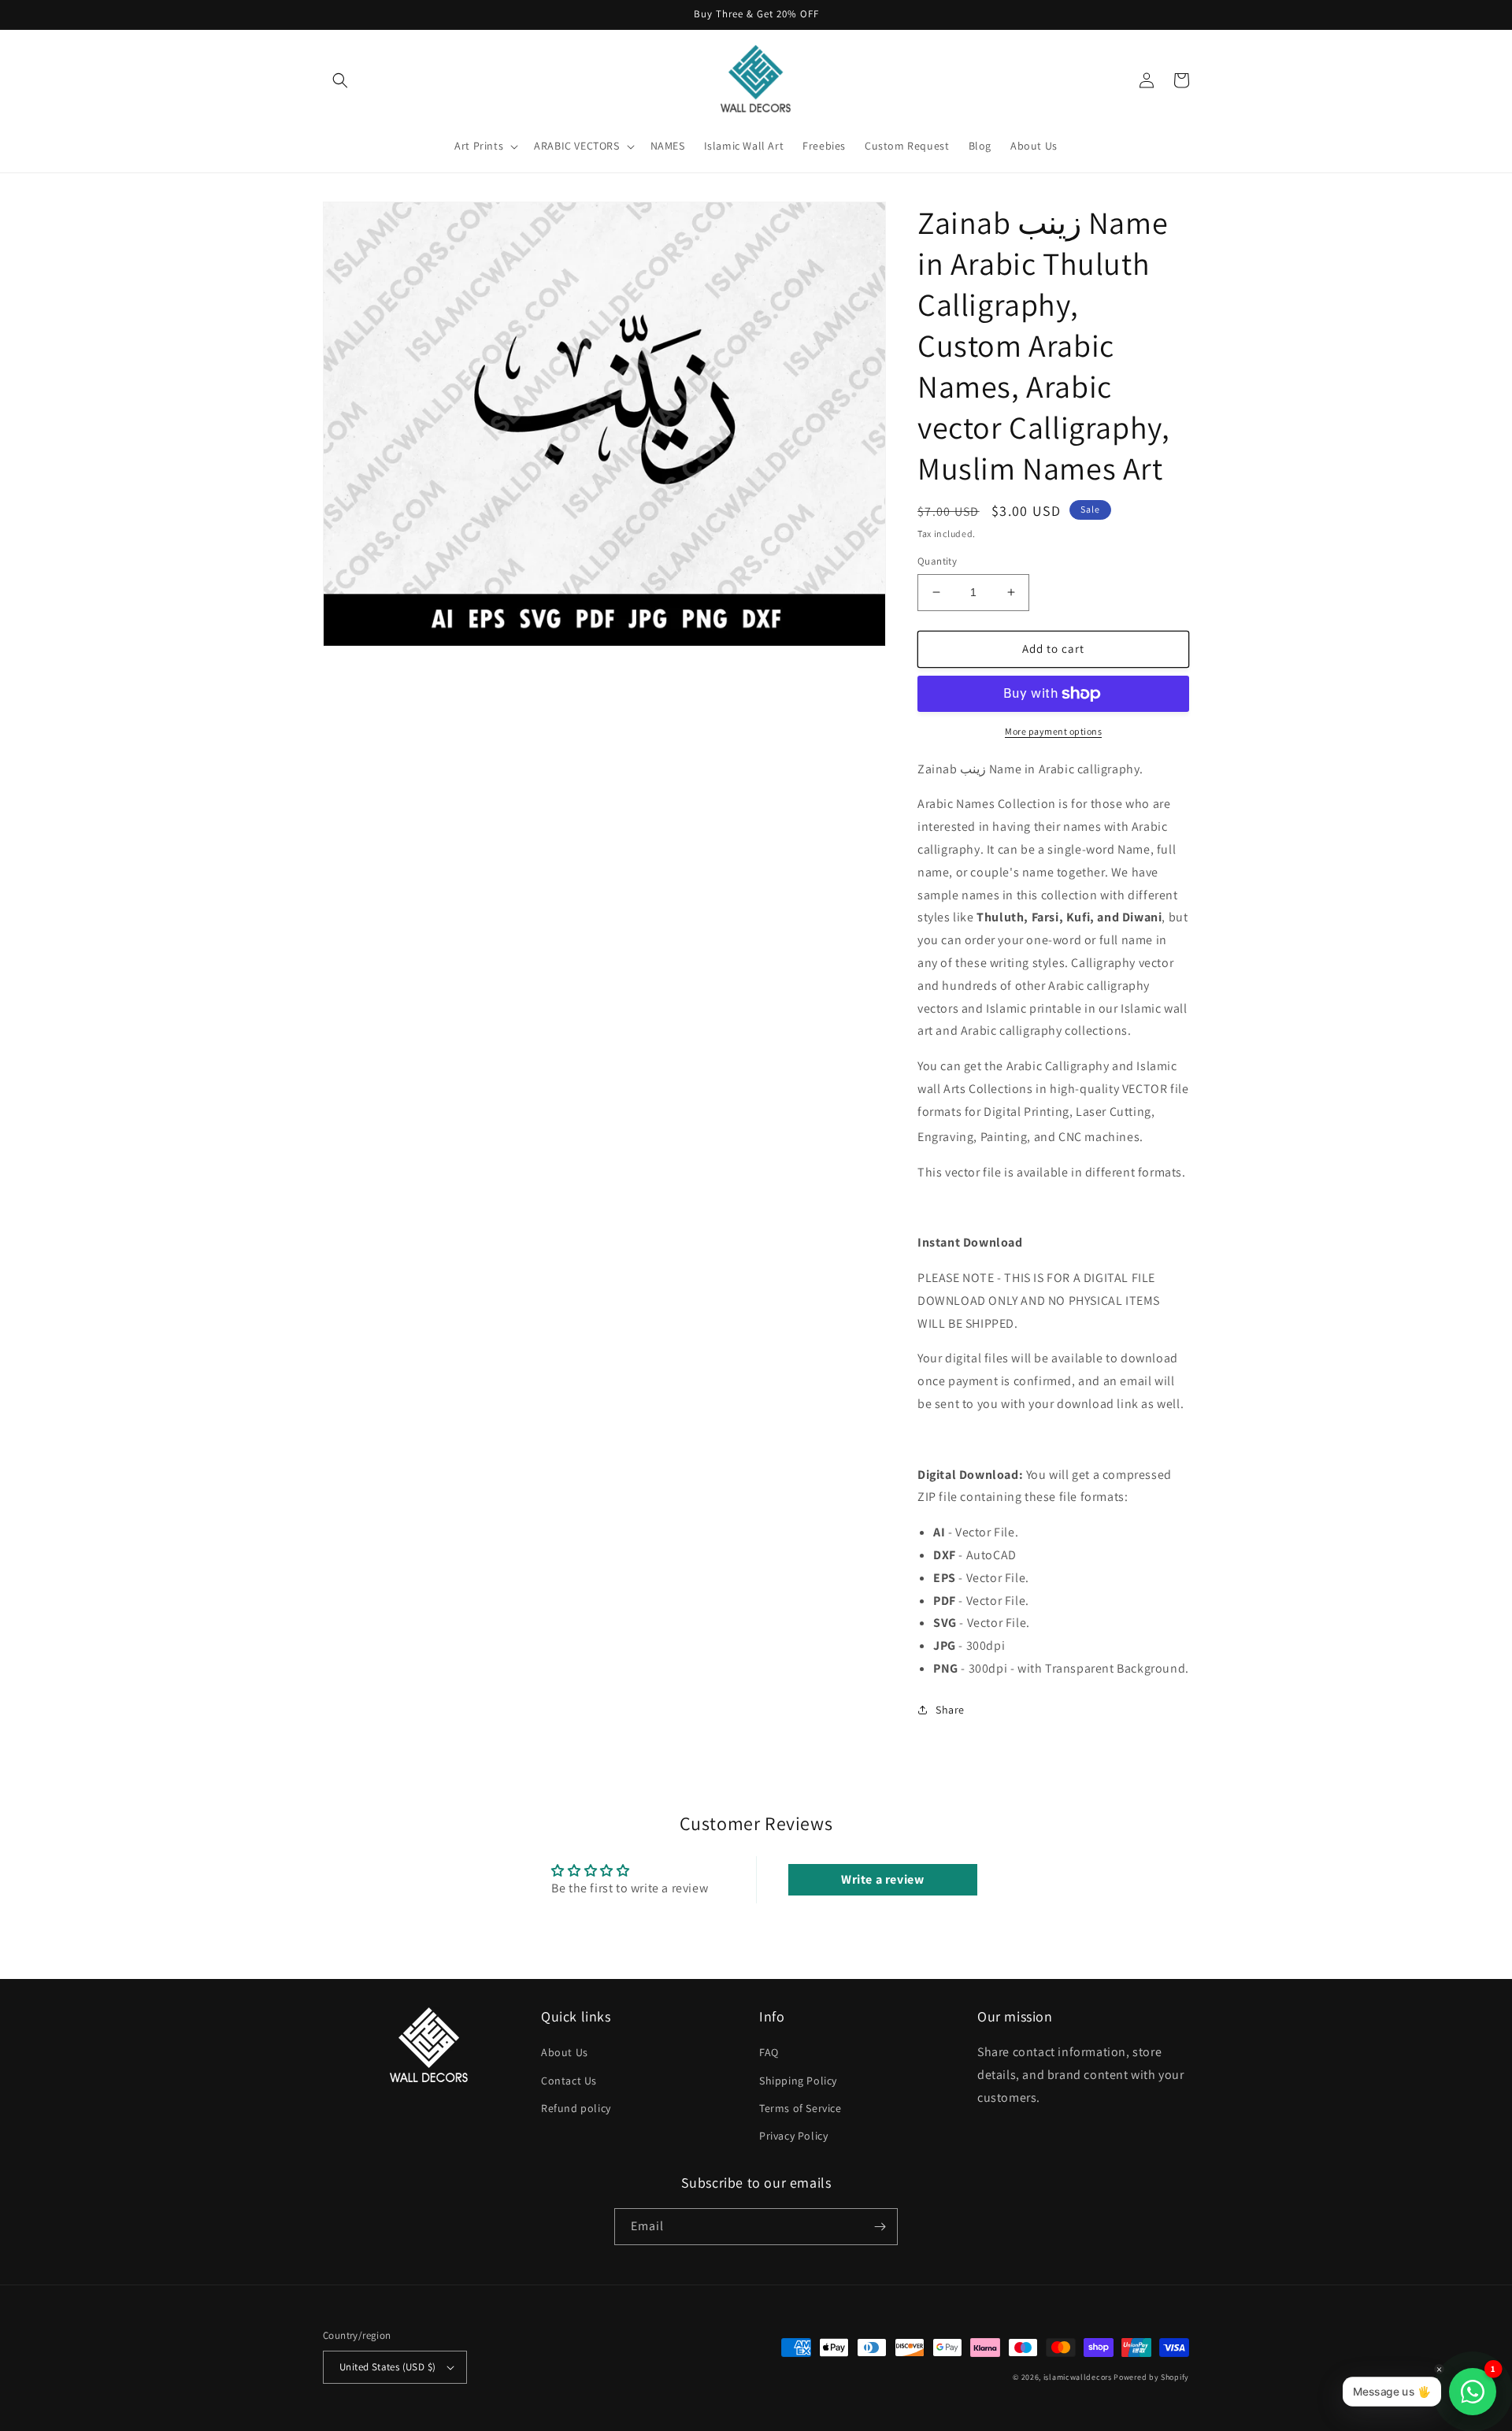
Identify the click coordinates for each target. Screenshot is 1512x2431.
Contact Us (569, 2081)
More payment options (1053, 731)
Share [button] (950, 1710)
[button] (340, 80)
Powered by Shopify (1151, 2377)
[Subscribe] (880, 2227)
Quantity (937, 561)
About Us (565, 2052)
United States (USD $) (387, 2367)
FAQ (769, 2052)
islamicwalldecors (1078, 2377)
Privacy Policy (793, 2136)
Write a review (882, 1879)
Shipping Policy (798, 2081)
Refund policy (576, 2108)
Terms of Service (800, 2108)
